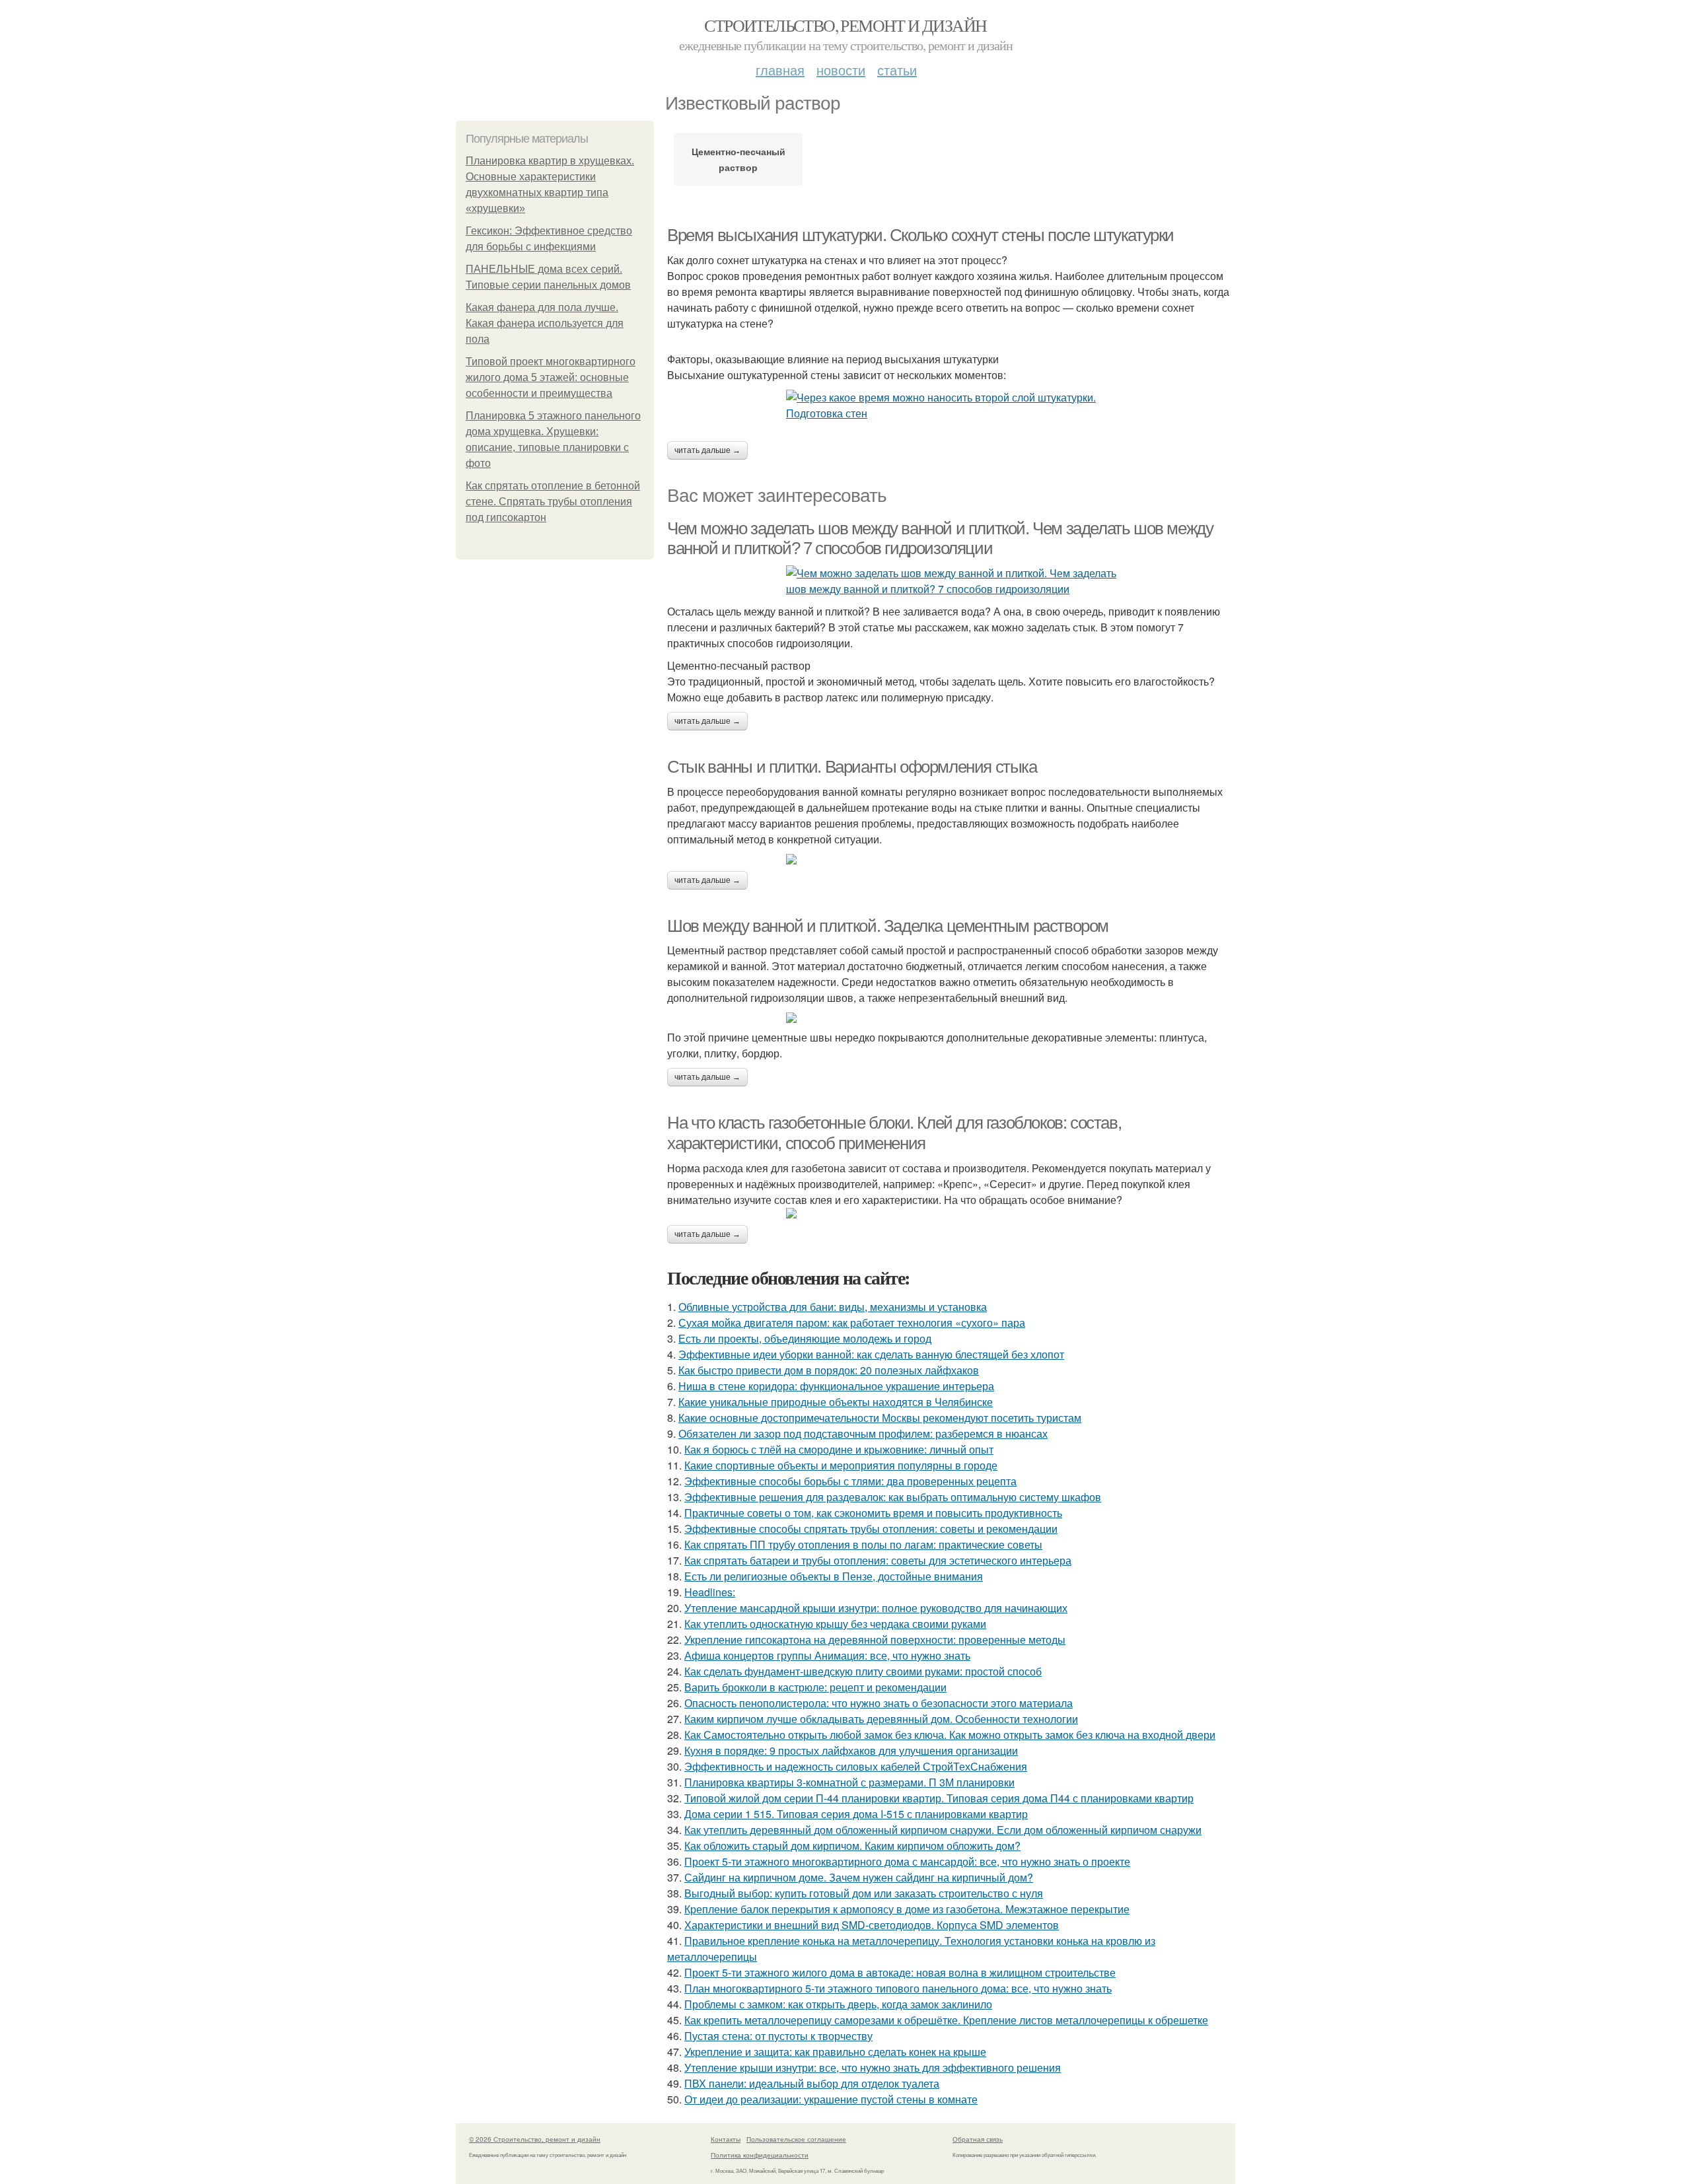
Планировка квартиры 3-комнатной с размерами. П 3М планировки (849, 1782)
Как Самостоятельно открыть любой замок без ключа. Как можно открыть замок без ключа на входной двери (950, 1735)
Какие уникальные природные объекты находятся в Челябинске (836, 1402)
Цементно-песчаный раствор (738, 159)
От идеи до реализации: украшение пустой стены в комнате (831, 2099)
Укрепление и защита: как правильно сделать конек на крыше (835, 2052)
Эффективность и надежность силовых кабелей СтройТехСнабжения (856, 1766)
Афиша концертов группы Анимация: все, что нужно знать (827, 1655)
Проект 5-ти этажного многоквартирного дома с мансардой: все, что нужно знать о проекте (907, 1861)
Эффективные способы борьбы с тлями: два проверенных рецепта (850, 1481)
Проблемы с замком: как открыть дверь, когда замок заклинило (838, 2004)
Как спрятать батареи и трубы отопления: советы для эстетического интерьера (878, 1560)
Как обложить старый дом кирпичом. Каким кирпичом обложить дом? (852, 1846)
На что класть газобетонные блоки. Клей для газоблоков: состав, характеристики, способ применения (894, 1133)
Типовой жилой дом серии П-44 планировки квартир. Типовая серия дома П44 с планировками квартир (939, 1798)
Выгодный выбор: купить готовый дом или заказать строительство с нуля (864, 1893)
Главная (780, 70)
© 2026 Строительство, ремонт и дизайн (535, 2139)
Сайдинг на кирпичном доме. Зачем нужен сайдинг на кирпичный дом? (859, 1877)
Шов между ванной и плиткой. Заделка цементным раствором (888, 926)
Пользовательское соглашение (796, 2139)
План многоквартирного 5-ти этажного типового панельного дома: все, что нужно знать (898, 1988)
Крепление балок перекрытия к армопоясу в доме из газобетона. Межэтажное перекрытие (907, 1909)
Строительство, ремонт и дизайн (845, 25)
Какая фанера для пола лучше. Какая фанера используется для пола (545, 323)
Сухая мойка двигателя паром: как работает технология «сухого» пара (852, 1322)
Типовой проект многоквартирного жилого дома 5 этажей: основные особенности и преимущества (551, 377)
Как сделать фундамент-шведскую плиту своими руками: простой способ (863, 1671)
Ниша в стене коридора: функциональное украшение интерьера (836, 1386)
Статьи (897, 70)
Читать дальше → (707, 450)
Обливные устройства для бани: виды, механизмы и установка (833, 1307)
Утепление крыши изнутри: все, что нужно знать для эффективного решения (873, 2067)
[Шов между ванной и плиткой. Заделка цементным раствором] (951, 1018)
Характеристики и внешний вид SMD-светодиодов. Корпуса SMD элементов (872, 1925)
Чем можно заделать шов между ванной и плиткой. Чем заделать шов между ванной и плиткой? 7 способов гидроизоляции (940, 539)
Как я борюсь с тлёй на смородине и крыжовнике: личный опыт (839, 1449)
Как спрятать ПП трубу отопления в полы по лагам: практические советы (863, 1544)
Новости (841, 70)
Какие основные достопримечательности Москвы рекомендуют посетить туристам (880, 1418)
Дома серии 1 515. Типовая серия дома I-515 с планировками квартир (856, 1814)
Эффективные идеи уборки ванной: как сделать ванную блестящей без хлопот (871, 1354)
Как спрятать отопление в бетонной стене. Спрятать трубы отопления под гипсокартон (553, 502)
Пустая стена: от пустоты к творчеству (778, 2036)
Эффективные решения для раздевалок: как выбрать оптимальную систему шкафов (893, 1497)
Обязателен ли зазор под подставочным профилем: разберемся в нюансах (863, 1433)
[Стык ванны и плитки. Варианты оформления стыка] (951, 859)
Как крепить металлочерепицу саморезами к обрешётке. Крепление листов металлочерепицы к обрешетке (946, 2020)
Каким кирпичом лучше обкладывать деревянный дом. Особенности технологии (881, 1719)
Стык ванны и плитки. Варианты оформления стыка (852, 767)
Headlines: (710, 1592)
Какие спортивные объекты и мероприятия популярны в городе (841, 1465)
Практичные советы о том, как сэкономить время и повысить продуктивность (873, 1513)
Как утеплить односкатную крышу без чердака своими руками (835, 1624)
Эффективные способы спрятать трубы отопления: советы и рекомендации (871, 1529)
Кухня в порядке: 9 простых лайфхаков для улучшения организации (851, 1750)
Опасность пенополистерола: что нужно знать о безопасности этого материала (879, 1703)
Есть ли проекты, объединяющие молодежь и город (805, 1338)
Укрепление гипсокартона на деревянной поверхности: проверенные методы (875, 1639)
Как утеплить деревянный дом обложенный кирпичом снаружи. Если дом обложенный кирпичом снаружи (943, 1830)
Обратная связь (978, 2139)
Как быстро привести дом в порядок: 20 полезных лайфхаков (829, 1370)
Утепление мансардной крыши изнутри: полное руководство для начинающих (876, 1608)
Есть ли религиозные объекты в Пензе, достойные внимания (834, 1576)
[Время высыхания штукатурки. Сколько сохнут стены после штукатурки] (951, 405)
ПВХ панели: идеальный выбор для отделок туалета (812, 2083)
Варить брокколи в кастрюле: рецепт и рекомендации (815, 1687)
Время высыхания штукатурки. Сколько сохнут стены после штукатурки (920, 235)
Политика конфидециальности (760, 2155)
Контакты (726, 2139)
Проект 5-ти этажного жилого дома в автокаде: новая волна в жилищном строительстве (900, 1972)
